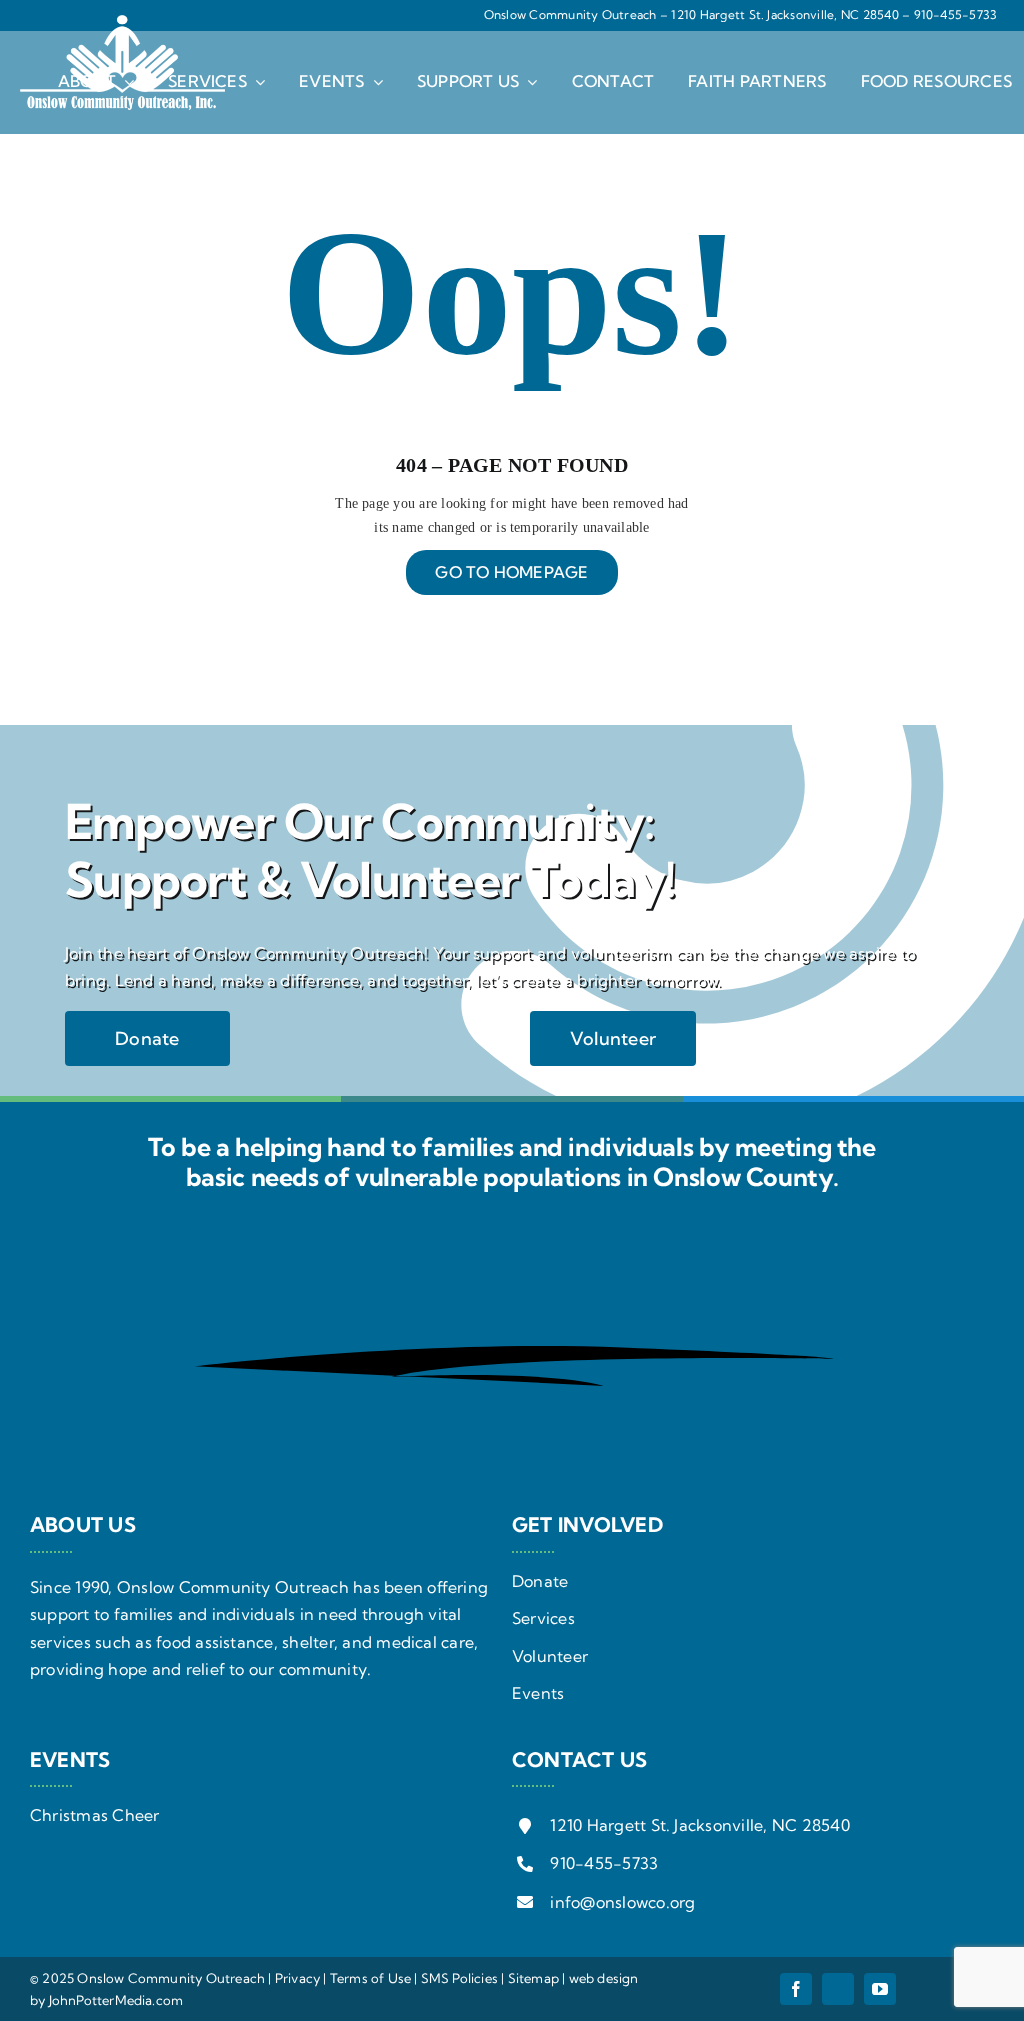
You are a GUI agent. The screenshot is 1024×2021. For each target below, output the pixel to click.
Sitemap (533, 1978)
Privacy (297, 1978)
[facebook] (796, 1989)
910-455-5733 (956, 14)
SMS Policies (459, 1978)
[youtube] (880, 1989)
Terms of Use (370, 1978)
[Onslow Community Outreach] (122, 23)
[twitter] (838, 1989)
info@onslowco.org (622, 1902)
